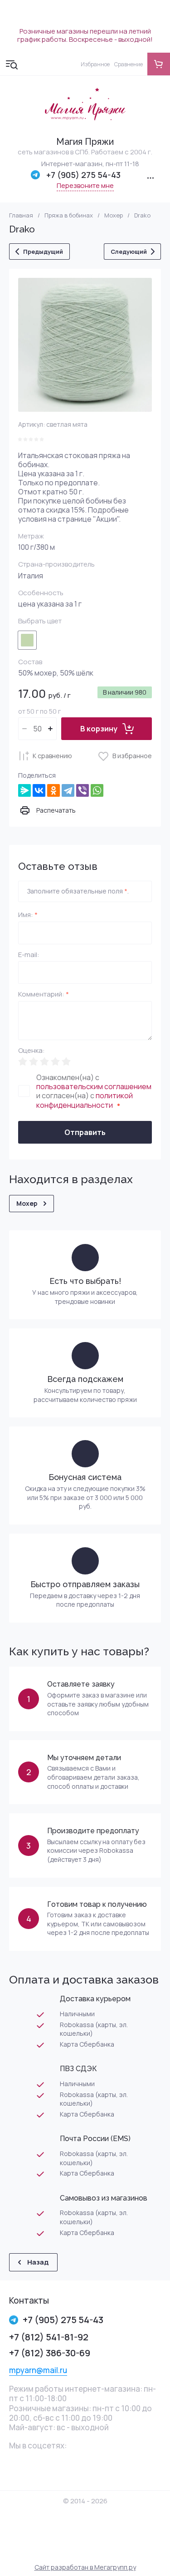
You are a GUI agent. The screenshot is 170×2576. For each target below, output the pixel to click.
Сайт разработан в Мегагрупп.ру (85, 2567)
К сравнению (52, 756)
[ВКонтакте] (39, 790)
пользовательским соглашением (94, 1086)
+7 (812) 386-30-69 (50, 2353)
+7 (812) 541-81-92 (49, 2337)
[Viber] (83, 790)
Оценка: (32, 1051)
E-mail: (29, 955)
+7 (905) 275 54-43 (83, 175)
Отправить (85, 1132)
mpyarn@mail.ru (38, 2370)
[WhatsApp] (97, 790)
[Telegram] (68, 790)
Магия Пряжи (85, 142)
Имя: (28, 915)
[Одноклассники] (53, 790)
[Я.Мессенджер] (24, 790)
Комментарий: (44, 995)
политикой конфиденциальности (85, 1100)
